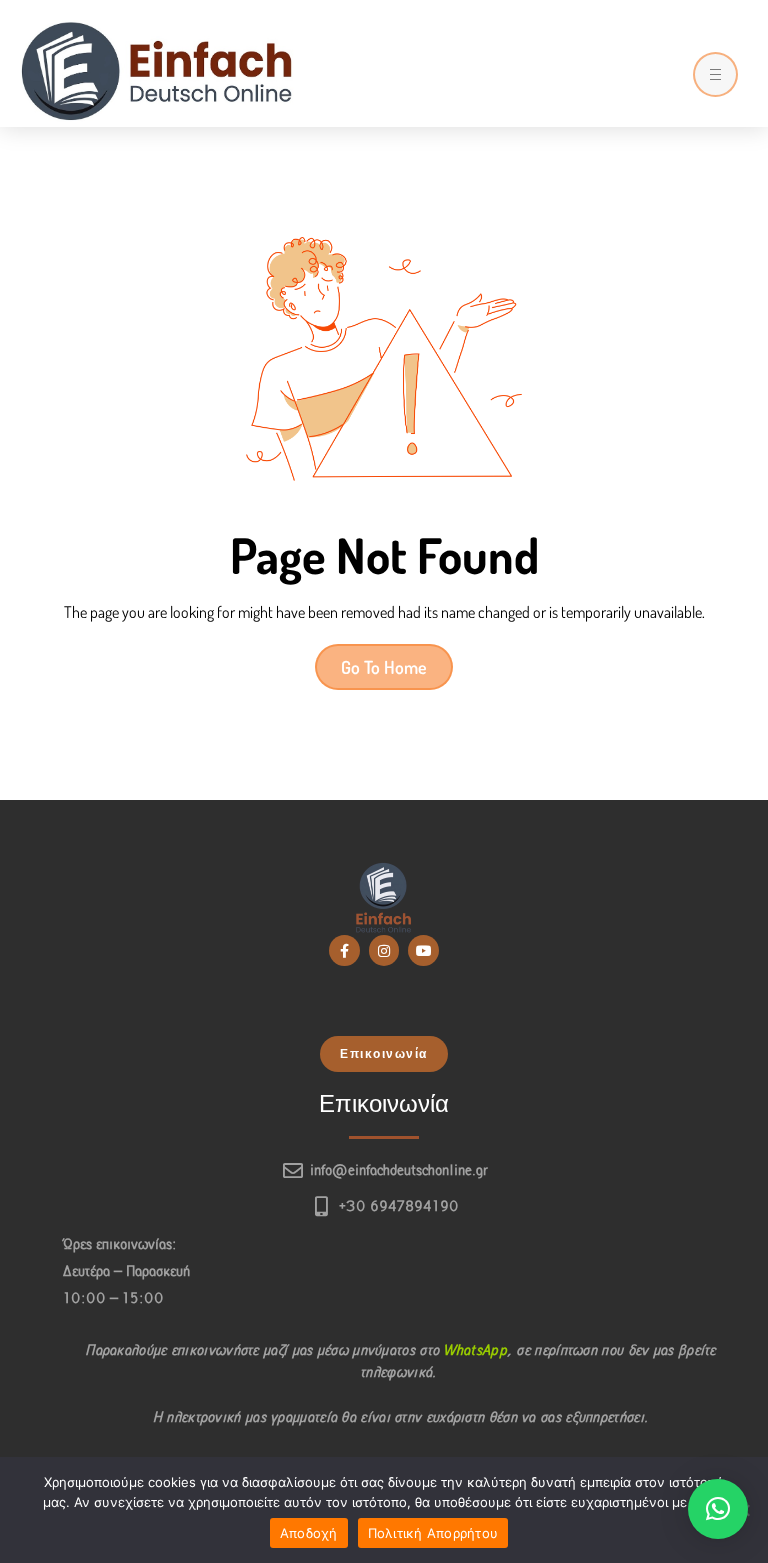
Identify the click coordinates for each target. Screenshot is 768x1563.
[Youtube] (423, 950)
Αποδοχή (309, 1533)
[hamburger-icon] (715, 74)
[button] (384, 1054)
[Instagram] (384, 950)
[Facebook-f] (344, 950)
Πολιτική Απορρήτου (433, 1533)
